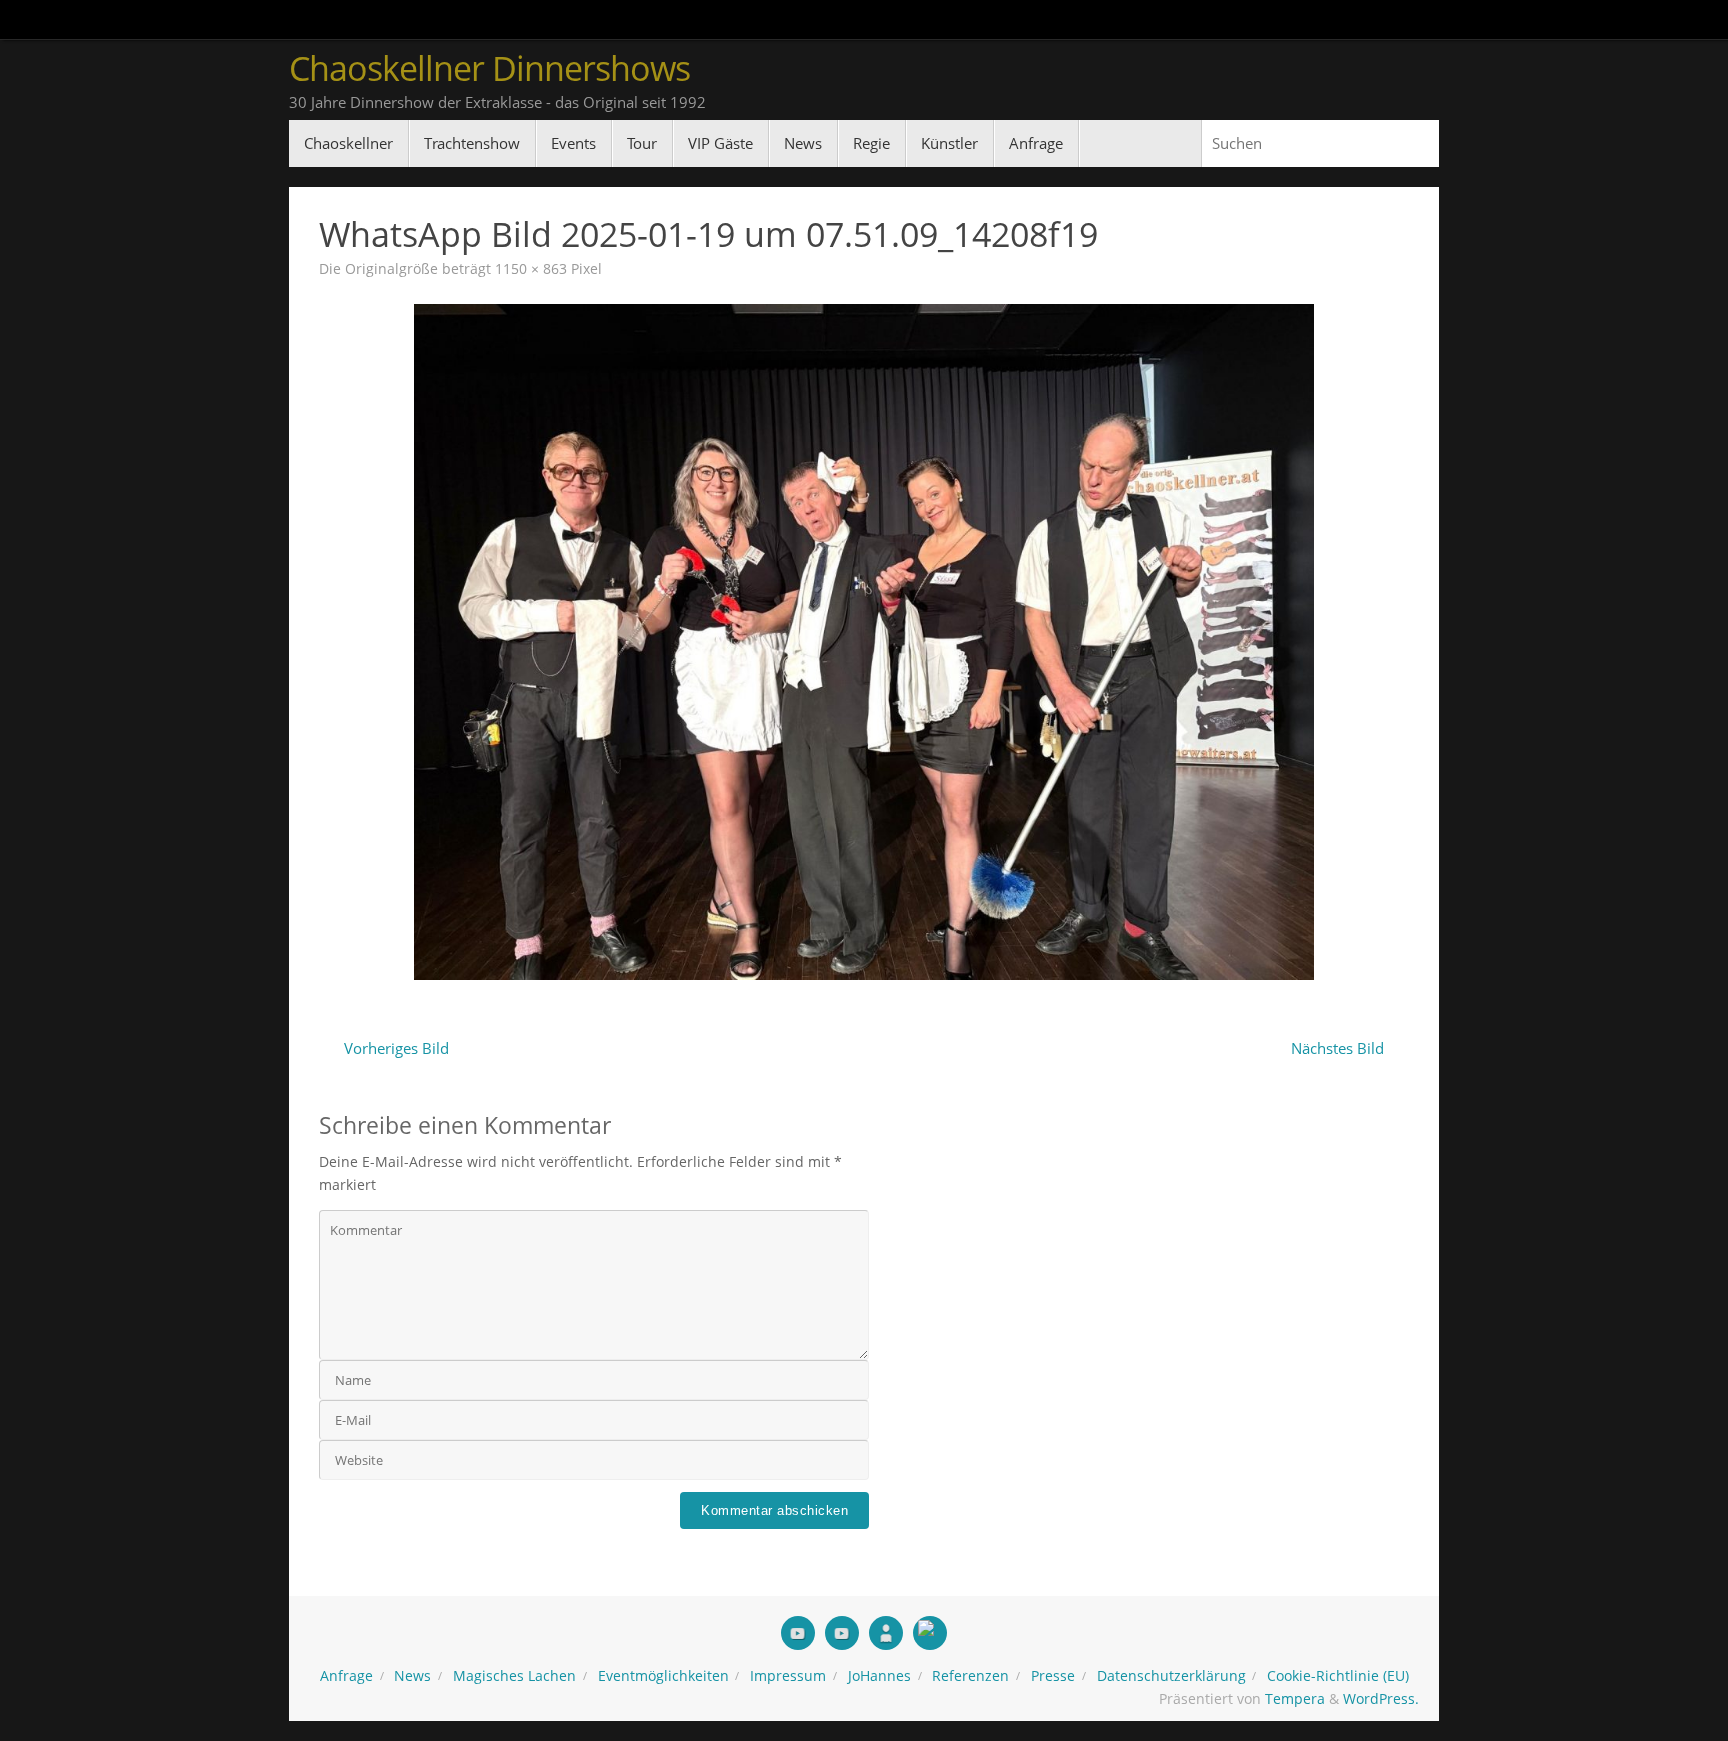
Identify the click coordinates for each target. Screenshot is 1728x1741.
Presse (1053, 1676)
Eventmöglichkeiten (663, 1676)
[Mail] (930, 1633)
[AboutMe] (886, 1633)
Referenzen (970, 1676)
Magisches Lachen (514, 1676)
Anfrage (346, 1676)
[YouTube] (798, 1633)
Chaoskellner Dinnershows (489, 68)
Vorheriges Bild (396, 1048)
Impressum (788, 1676)
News (412, 1676)
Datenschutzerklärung (1171, 1676)
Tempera (1295, 1699)
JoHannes (879, 1676)
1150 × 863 (531, 269)
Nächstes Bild (1337, 1048)
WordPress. (1381, 1699)
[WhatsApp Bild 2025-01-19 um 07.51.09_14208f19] (864, 641)
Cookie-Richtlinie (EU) (1338, 1676)
